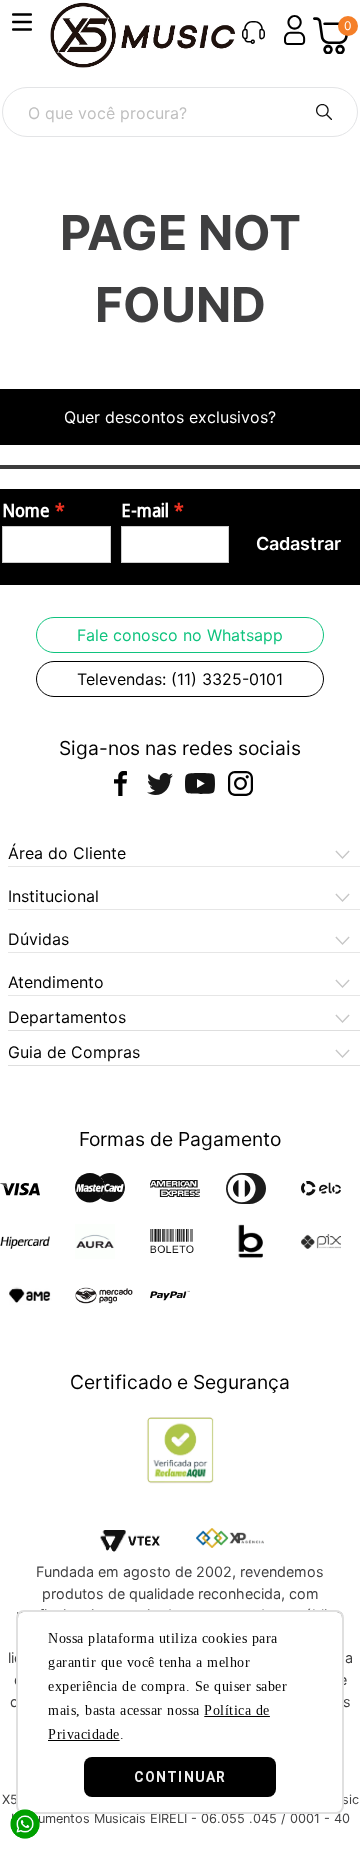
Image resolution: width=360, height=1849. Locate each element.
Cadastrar (298, 543)
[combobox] (180, 112)
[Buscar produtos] (324, 112)
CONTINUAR (180, 1777)
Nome (26, 511)
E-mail (145, 511)
